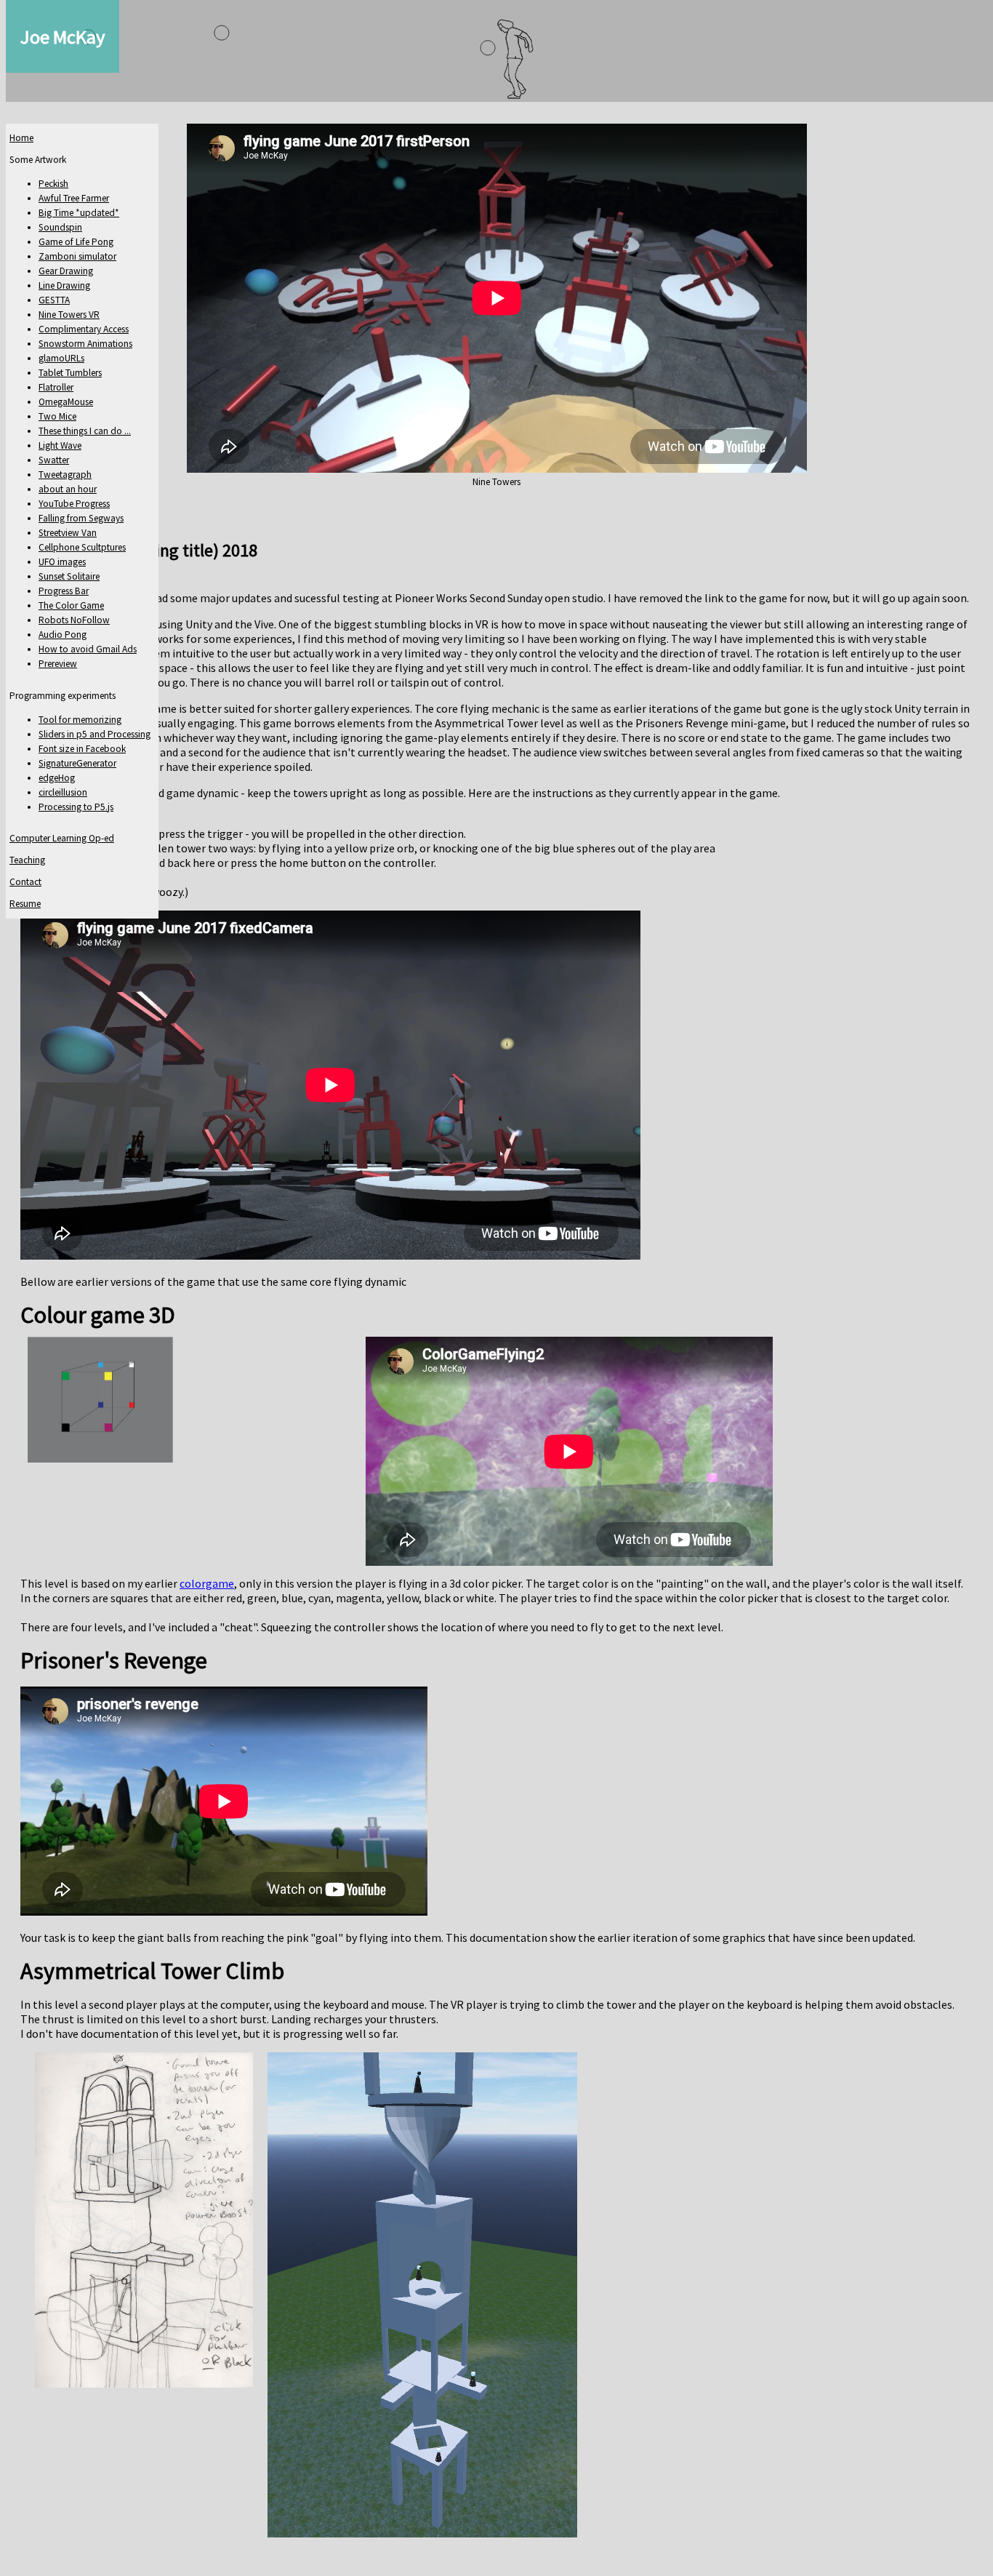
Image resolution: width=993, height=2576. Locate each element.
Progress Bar (64, 591)
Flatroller (56, 387)
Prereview (58, 664)
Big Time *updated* (79, 213)
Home (21, 138)
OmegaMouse (66, 402)
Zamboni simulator (77, 256)
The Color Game (71, 605)
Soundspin (60, 227)
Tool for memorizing (80, 720)
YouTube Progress (74, 504)
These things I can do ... (85, 431)
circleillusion (63, 792)
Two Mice (57, 416)
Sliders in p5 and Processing (95, 734)
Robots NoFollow (74, 620)
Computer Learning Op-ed (62, 838)
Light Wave (60, 445)
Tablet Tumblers (70, 373)
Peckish (53, 184)
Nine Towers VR (69, 315)
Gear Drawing (66, 271)
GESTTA (54, 300)
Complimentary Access (84, 329)
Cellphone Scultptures (82, 547)
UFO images (62, 562)
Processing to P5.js (76, 807)
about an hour (68, 489)
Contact (25, 882)
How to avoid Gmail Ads (88, 649)
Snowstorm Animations (85, 344)
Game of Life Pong (76, 242)
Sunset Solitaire (69, 576)
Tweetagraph (65, 475)
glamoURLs (61, 358)
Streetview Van (68, 533)
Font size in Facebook (82, 749)
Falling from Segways (81, 518)
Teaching (27, 860)
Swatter (54, 460)
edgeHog (57, 778)
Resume (25, 904)
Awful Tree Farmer (74, 198)
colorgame (207, 1583)
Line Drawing (64, 285)
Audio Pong (63, 635)
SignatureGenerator (77, 763)
